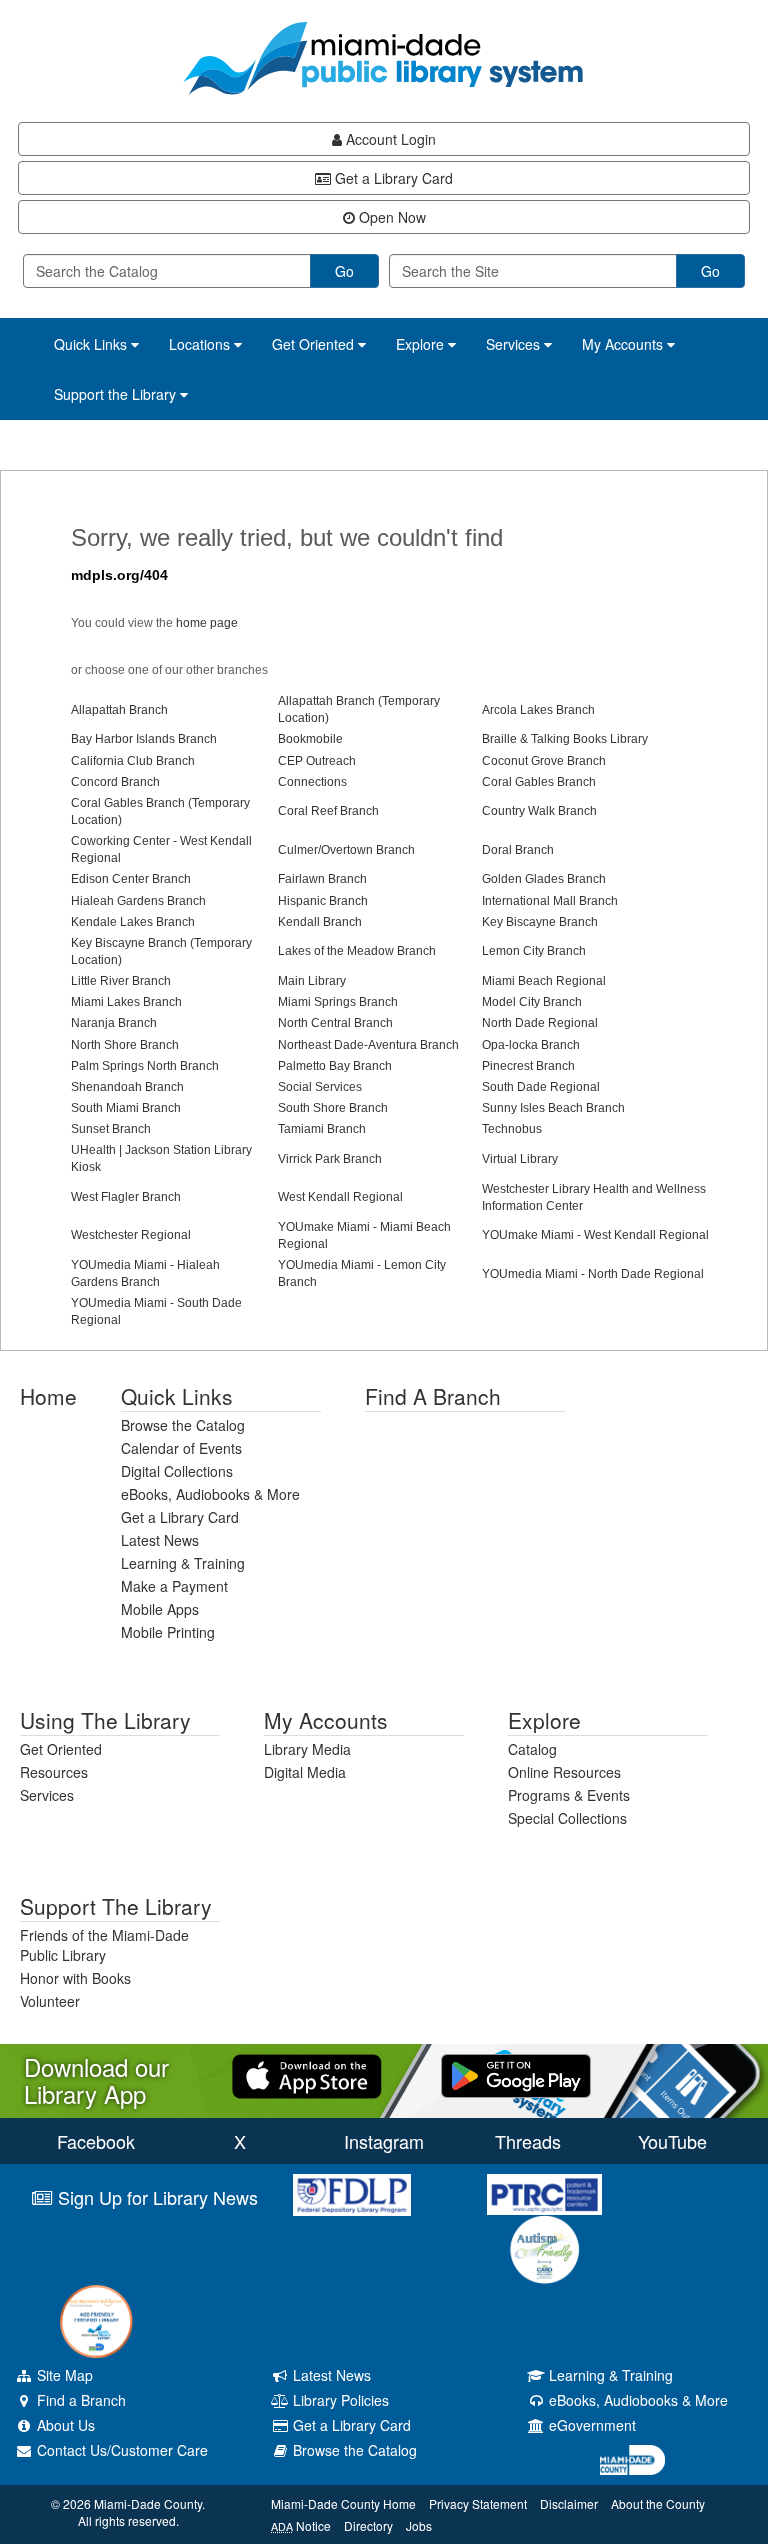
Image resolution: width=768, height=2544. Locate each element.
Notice (301, 2525)
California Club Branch (133, 761)
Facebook (96, 2141)
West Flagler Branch (126, 1197)
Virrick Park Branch (330, 1159)
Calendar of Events (181, 1448)
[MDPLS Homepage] (384, 58)
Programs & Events (569, 1795)
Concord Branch (115, 782)
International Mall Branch (550, 901)
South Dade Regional (541, 1087)
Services (47, 1795)
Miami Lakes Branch (126, 1002)
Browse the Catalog (183, 1425)
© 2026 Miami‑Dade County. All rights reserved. (128, 2500)
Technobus (512, 1129)
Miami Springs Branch (338, 1002)
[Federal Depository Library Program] (352, 2195)
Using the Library (105, 1720)
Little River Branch (121, 981)
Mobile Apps (160, 1609)
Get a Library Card (392, 178)
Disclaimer (569, 2503)
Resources (54, 1772)
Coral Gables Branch (539, 782)
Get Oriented (61, 1749)
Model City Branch (532, 1002)
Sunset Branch (111, 1129)
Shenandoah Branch (127, 1087)
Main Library (312, 981)
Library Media (307, 1749)
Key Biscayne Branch (540, 922)
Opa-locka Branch (531, 1045)
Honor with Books (75, 1978)
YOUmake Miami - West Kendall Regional (595, 1235)
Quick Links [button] (92, 344)
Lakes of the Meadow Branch (357, 951)
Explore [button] (422, 344)
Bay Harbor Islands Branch (144, 739)
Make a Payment (174, 1586)
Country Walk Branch (539, 811)
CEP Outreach (317, 761)
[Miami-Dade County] (384, 2420)
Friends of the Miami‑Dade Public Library (104, 1945)
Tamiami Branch (322, 1129)
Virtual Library (520, 1159)
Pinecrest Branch (528, 1066)
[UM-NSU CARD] (544, 2250)
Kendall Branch (320, 922)
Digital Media (305, 1772)
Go (344, 271)
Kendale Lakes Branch (133, 922)
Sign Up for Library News (147, 2197)
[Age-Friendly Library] (96, 2321)
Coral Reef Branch (328, 811)
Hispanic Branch (323, 901)
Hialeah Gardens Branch (138, 901)
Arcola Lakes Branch (538, 710)
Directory (368, 2525)
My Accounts (326, 1720)
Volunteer (50, 2001)
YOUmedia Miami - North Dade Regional (593, 1274)
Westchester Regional (131, 1235)
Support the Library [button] (117, 394)
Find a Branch (433, 1396)
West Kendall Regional (340, 1197)
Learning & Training (183, 1563)
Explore (544, 1720)
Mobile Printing (168, 1632)
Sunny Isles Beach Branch (553, 1108)
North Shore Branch (125, 1045)
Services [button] (515, 344)
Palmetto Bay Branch (335, 1066)
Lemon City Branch (534, 951)
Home (48, 1396)
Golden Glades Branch (544, 879)
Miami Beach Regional (544, 981)
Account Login (389, 139)
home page (207, 623)
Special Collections (567, 1818)
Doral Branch (518, 850)
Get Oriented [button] (315, 344)
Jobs (419, 2525)
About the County (658, 2503)
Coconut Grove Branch (544, 761)
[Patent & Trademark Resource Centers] (544, 2194)
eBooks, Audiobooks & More (210, 1494)
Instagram (384, 2141)
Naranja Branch (114, 1023)
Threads (528, 2141)
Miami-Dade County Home (343, 2503)
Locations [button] (201, 344)
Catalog (532, 1749)
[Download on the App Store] (307, 2074)
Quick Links (177, 1396)
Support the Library (116, 1906)
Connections (312, 782)
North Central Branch (335, 1023)
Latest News (160, 1540)
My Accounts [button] (624, 344)
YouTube (672, 2141)
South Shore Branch (333, 1108)
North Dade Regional (540, 1023)
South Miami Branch (126, 1108)
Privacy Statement (478, 2503)
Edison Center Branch (131, 879)
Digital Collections (177, 1471)
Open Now (390, 217)
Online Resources (564, 1772)
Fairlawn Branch (322, 879)
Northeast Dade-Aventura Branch (368, 1045)
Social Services (320, 1087)
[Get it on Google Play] (516, 2074)
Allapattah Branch (119, 710)
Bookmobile (310, 739)
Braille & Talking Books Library (565, 739)
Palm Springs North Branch (145, 1066)
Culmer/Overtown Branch (346, 850)
